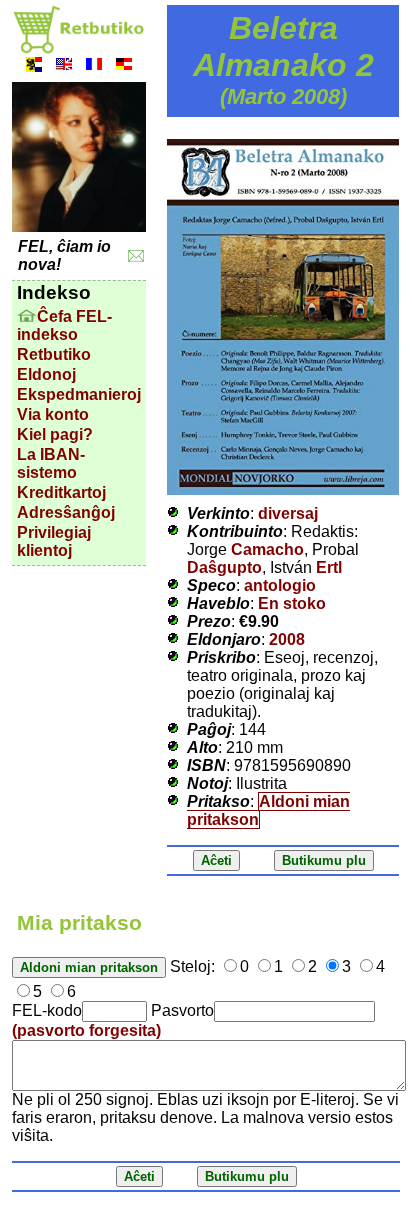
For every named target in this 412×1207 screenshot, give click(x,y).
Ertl (329, 567)
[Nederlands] (34, 66)
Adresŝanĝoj (66, 512)
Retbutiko (54, 354)
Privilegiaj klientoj (54, 541)
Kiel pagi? (55, 434)
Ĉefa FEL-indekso (64, 325)
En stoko (292, 603)
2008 (287, 639)
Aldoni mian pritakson (268, 810)
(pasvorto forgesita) (86, 1030)
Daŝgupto (224, 567)
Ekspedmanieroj (79, 394)
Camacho (267, 549)
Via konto (53, 414)
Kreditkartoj (61, 492)
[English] (64, 66)
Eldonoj (46, 374)
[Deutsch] (124, 66)
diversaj (288, 513)
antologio (280, 585)
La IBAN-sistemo (51, 463)
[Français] (94, 66)
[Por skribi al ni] (136, 256)
